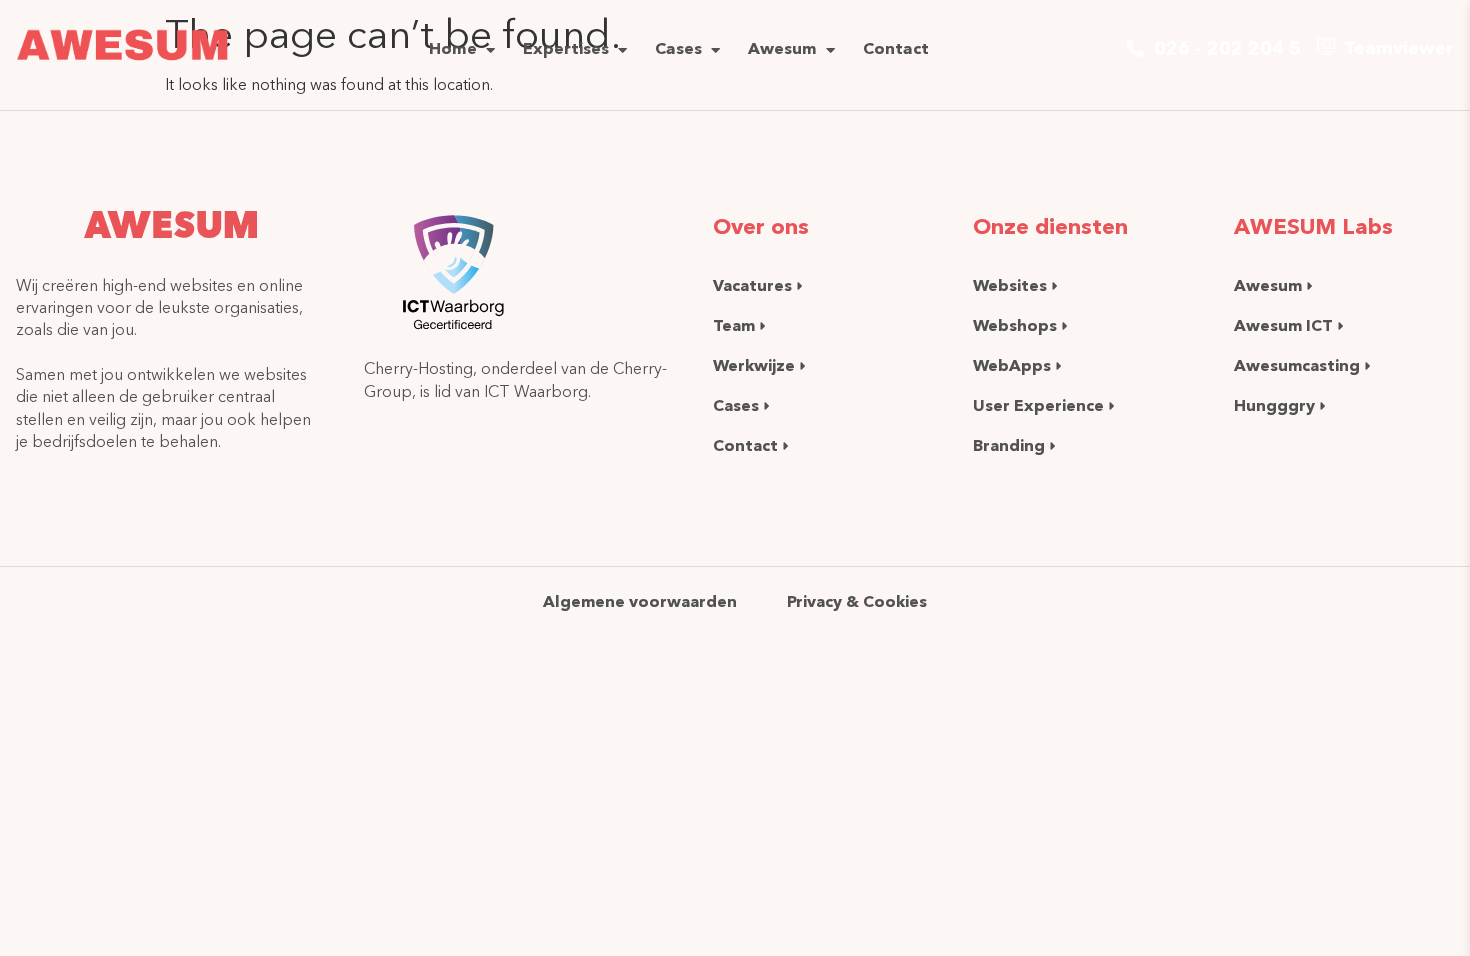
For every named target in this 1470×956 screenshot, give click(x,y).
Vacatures (752, 285)
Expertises (566, 48)
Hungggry (1274, 405)
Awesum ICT (1283, 325)
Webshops (1015, 325)
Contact (896, 48)
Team (734, 325)
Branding (1009, 445)
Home (453, 48)
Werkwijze (754, 365)
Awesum (782, 48)
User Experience (1038, 405)
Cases (678, 48)
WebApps (1012, 365)
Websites (1010, 285)
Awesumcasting (1297, 365)
